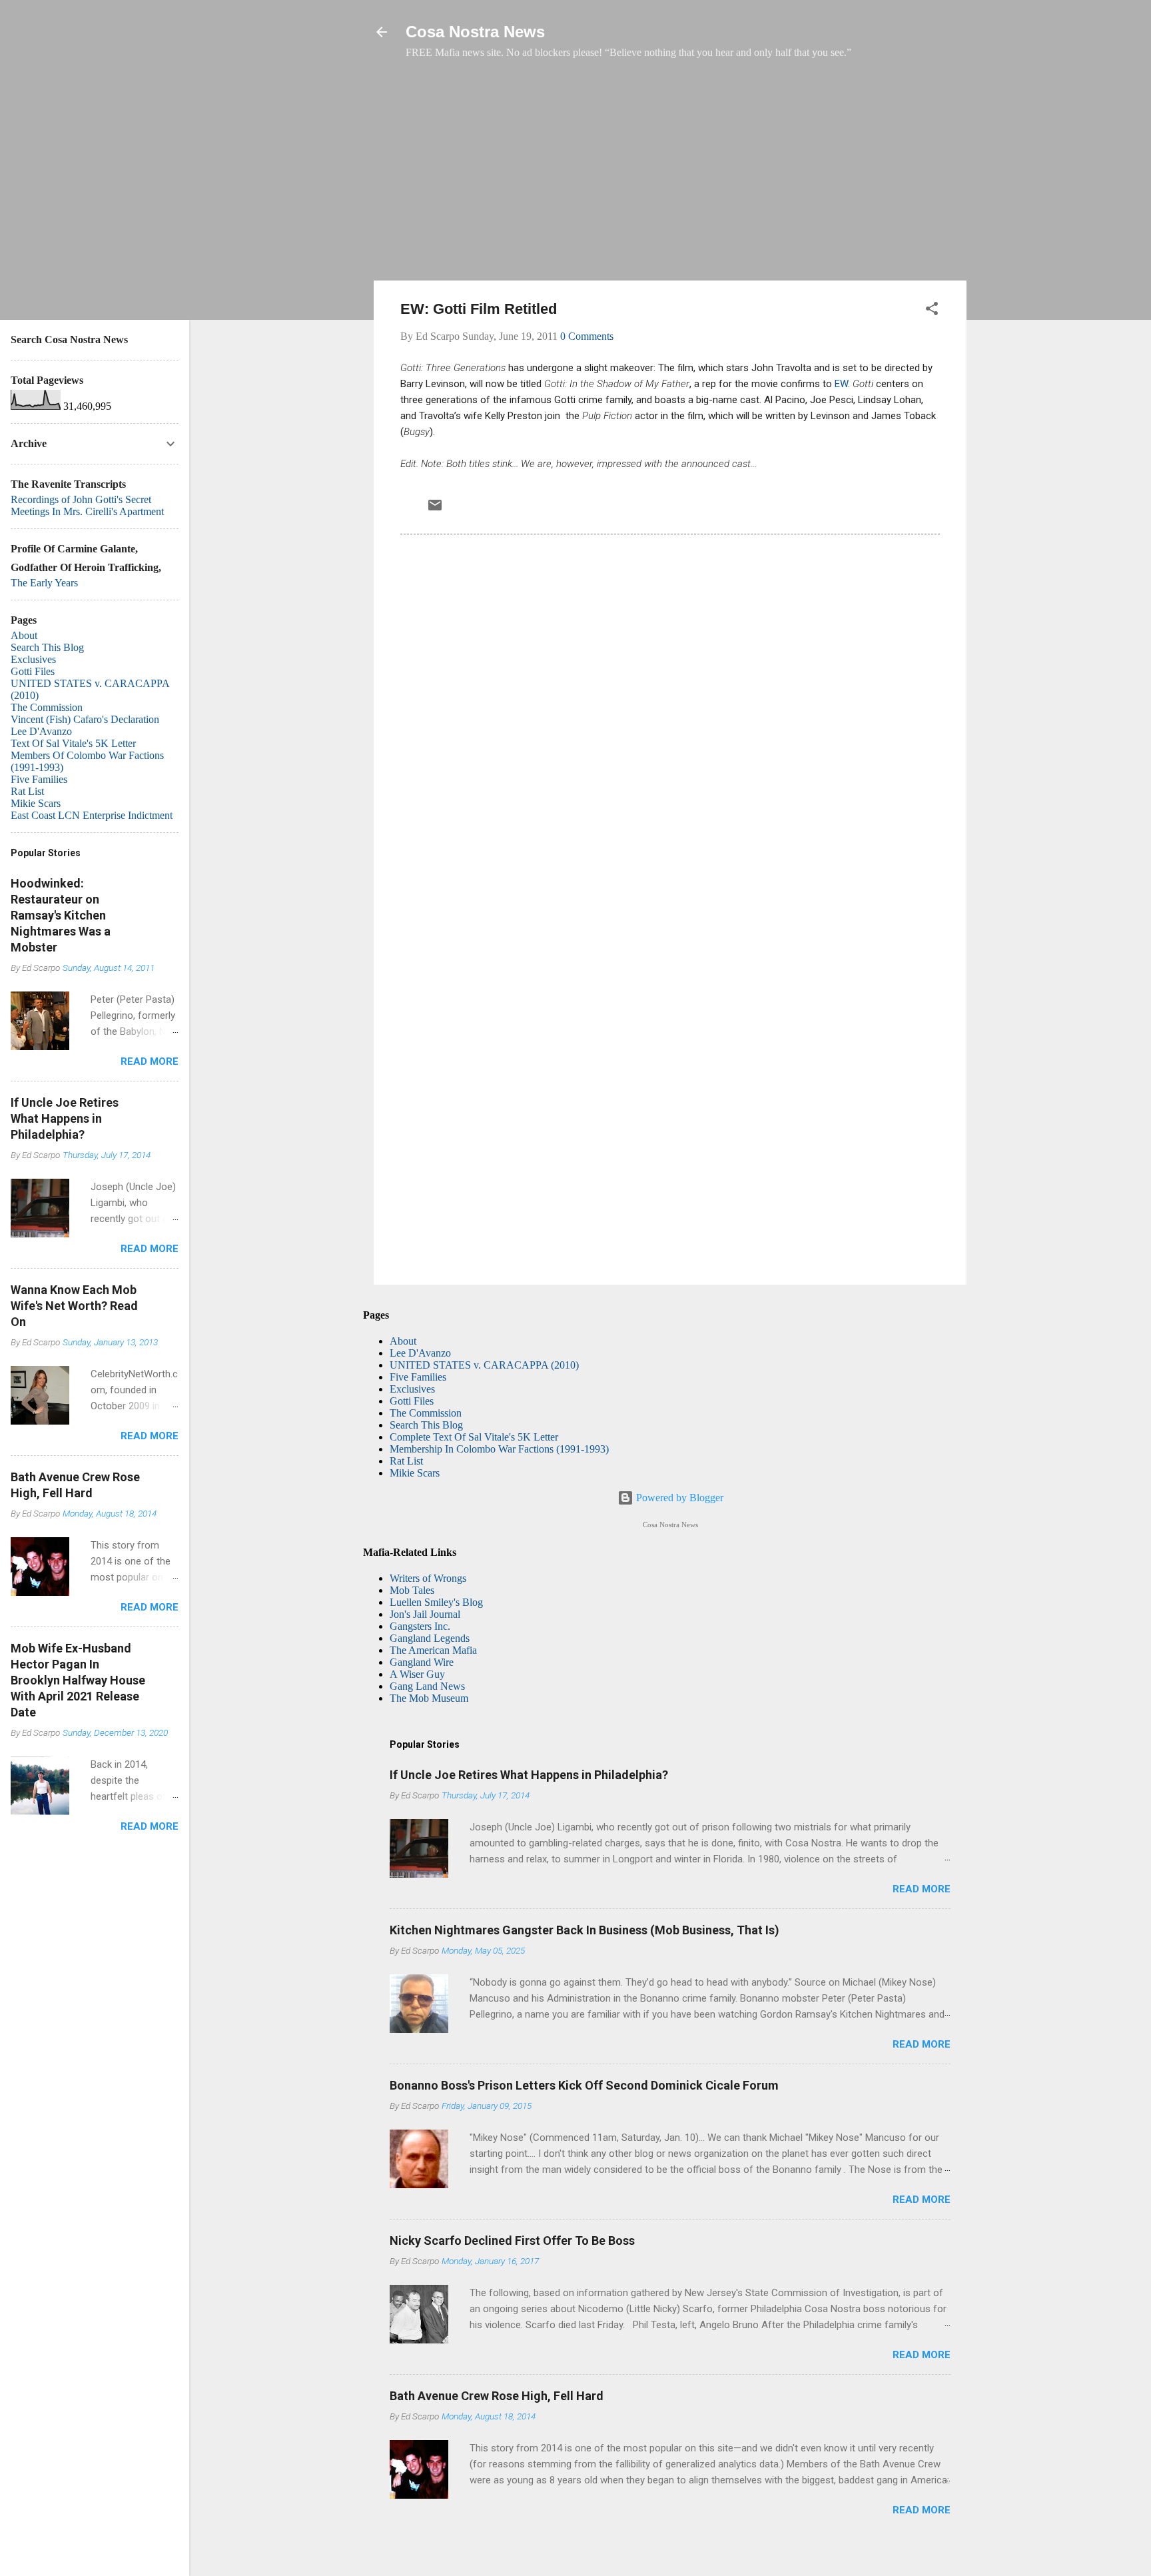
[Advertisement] (670, 177)
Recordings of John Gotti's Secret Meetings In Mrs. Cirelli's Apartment (87, 505)
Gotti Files (412, 1401)
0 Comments (587, 336)
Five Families (418, 1377)
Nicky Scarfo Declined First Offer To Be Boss (512, 2241)
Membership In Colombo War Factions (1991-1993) (499, 1449)
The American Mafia (433, 1650)
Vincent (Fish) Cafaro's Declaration (85, 719)
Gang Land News (427, 1686)
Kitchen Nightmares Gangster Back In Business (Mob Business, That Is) (584, 1930)
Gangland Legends (430, 1638)
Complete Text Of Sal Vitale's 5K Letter (474, 1437)
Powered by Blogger (678, 1498)
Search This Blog (426, 1425)
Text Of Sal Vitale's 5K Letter (73, 743)
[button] (932, 311)
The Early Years (44, 583)
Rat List (406, 1461)
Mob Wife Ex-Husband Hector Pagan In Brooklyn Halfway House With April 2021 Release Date (78, 1680)
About (403, 1341)
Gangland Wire (422, 1662)
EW (841, 384)
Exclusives (412, 1389)
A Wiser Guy (417, 1674)
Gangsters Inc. (420, 1626)
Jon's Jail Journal (425, 1614)
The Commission (426, 1413)
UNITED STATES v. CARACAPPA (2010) (484, 1365)
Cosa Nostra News (475, 32)
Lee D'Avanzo (420, 1353)
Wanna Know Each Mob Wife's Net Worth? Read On (74, 1306)
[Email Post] (435, 509)
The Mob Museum (429, 1698)
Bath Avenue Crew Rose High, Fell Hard (497, 2396)
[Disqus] (670, 726)
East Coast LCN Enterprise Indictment (92, 815)
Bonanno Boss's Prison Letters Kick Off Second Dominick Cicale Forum (584, 2085)
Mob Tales (412, 1590)
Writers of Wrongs (428, 1578)
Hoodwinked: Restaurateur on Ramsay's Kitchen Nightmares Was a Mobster (61, 915)
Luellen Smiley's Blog (436, 1602)
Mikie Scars (415, 1473)
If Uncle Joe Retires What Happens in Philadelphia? (529, 1775)
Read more (922, 1889)
